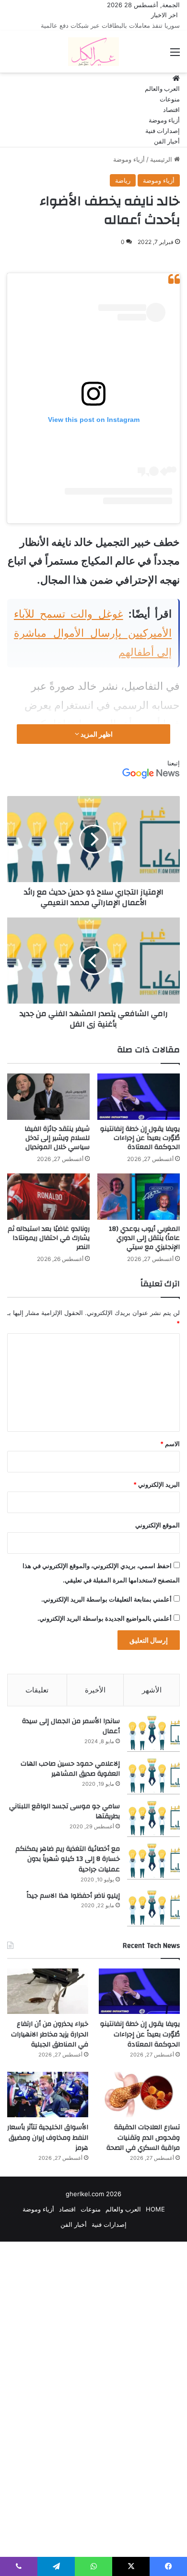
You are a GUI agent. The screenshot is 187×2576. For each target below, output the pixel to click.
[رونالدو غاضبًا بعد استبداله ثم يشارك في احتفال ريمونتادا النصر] (48, 1207)
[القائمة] (175, 66)
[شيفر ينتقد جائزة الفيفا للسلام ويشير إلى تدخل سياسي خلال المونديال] (48, 1107)
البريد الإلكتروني (157, 1495)
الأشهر (152, 1700)
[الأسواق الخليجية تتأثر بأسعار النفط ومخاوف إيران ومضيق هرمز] (48, 2105)
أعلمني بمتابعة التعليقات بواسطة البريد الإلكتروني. (106, 1610)
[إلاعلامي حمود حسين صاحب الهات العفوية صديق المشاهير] (153, 1787)
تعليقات (37, 1700)
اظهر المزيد (96, 745)
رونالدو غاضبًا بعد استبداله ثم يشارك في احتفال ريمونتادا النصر (49, 1249)
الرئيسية (162, 170)
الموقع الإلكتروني (158, 1536)
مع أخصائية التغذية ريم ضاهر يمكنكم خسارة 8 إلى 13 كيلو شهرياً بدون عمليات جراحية (68, 1870)
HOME (155, 2220)
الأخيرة (95, 1700)
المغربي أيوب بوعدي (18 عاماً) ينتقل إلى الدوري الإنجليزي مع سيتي (144, 1249)
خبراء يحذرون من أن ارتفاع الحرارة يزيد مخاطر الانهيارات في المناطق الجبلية (50, 2045)
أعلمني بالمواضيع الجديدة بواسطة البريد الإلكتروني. (105, 1629)
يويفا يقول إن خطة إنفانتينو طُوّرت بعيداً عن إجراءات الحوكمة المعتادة (140, 1149)
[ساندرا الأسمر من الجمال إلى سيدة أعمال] (153, 1744)
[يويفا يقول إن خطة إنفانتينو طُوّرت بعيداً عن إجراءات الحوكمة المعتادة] (139, 1107)
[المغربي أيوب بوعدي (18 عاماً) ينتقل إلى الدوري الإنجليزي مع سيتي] (139, 1207)
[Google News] (151, 787)
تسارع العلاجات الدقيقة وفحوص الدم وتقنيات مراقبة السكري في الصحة (143, 2148)
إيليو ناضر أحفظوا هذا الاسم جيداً (73, 1906)
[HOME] (176, 89)
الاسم (170, 1454)
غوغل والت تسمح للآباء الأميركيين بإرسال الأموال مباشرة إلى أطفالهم (93, 643)
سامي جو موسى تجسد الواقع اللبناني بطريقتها (64, 1822)
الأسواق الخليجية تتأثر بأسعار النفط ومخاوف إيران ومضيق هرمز (48, 2148)
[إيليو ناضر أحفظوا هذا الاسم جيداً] (153, 1919)
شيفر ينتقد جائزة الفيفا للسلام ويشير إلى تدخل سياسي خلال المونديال (57, 1149)
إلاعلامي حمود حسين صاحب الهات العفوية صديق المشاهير (70, 1780)
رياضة (123, 191)
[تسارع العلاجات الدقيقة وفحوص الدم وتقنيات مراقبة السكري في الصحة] (139, 2105)
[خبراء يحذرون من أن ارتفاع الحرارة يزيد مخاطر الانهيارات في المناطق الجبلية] (48, 2002)
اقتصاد (171, 121)
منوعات (170, 110)
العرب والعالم (162, 100)
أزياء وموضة (164, 131)
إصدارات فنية (163, 142)
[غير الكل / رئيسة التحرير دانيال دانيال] (94, 62)
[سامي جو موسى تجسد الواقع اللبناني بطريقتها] (153, 1830)
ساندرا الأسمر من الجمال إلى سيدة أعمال (71, 1737)
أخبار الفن (167, 152)
